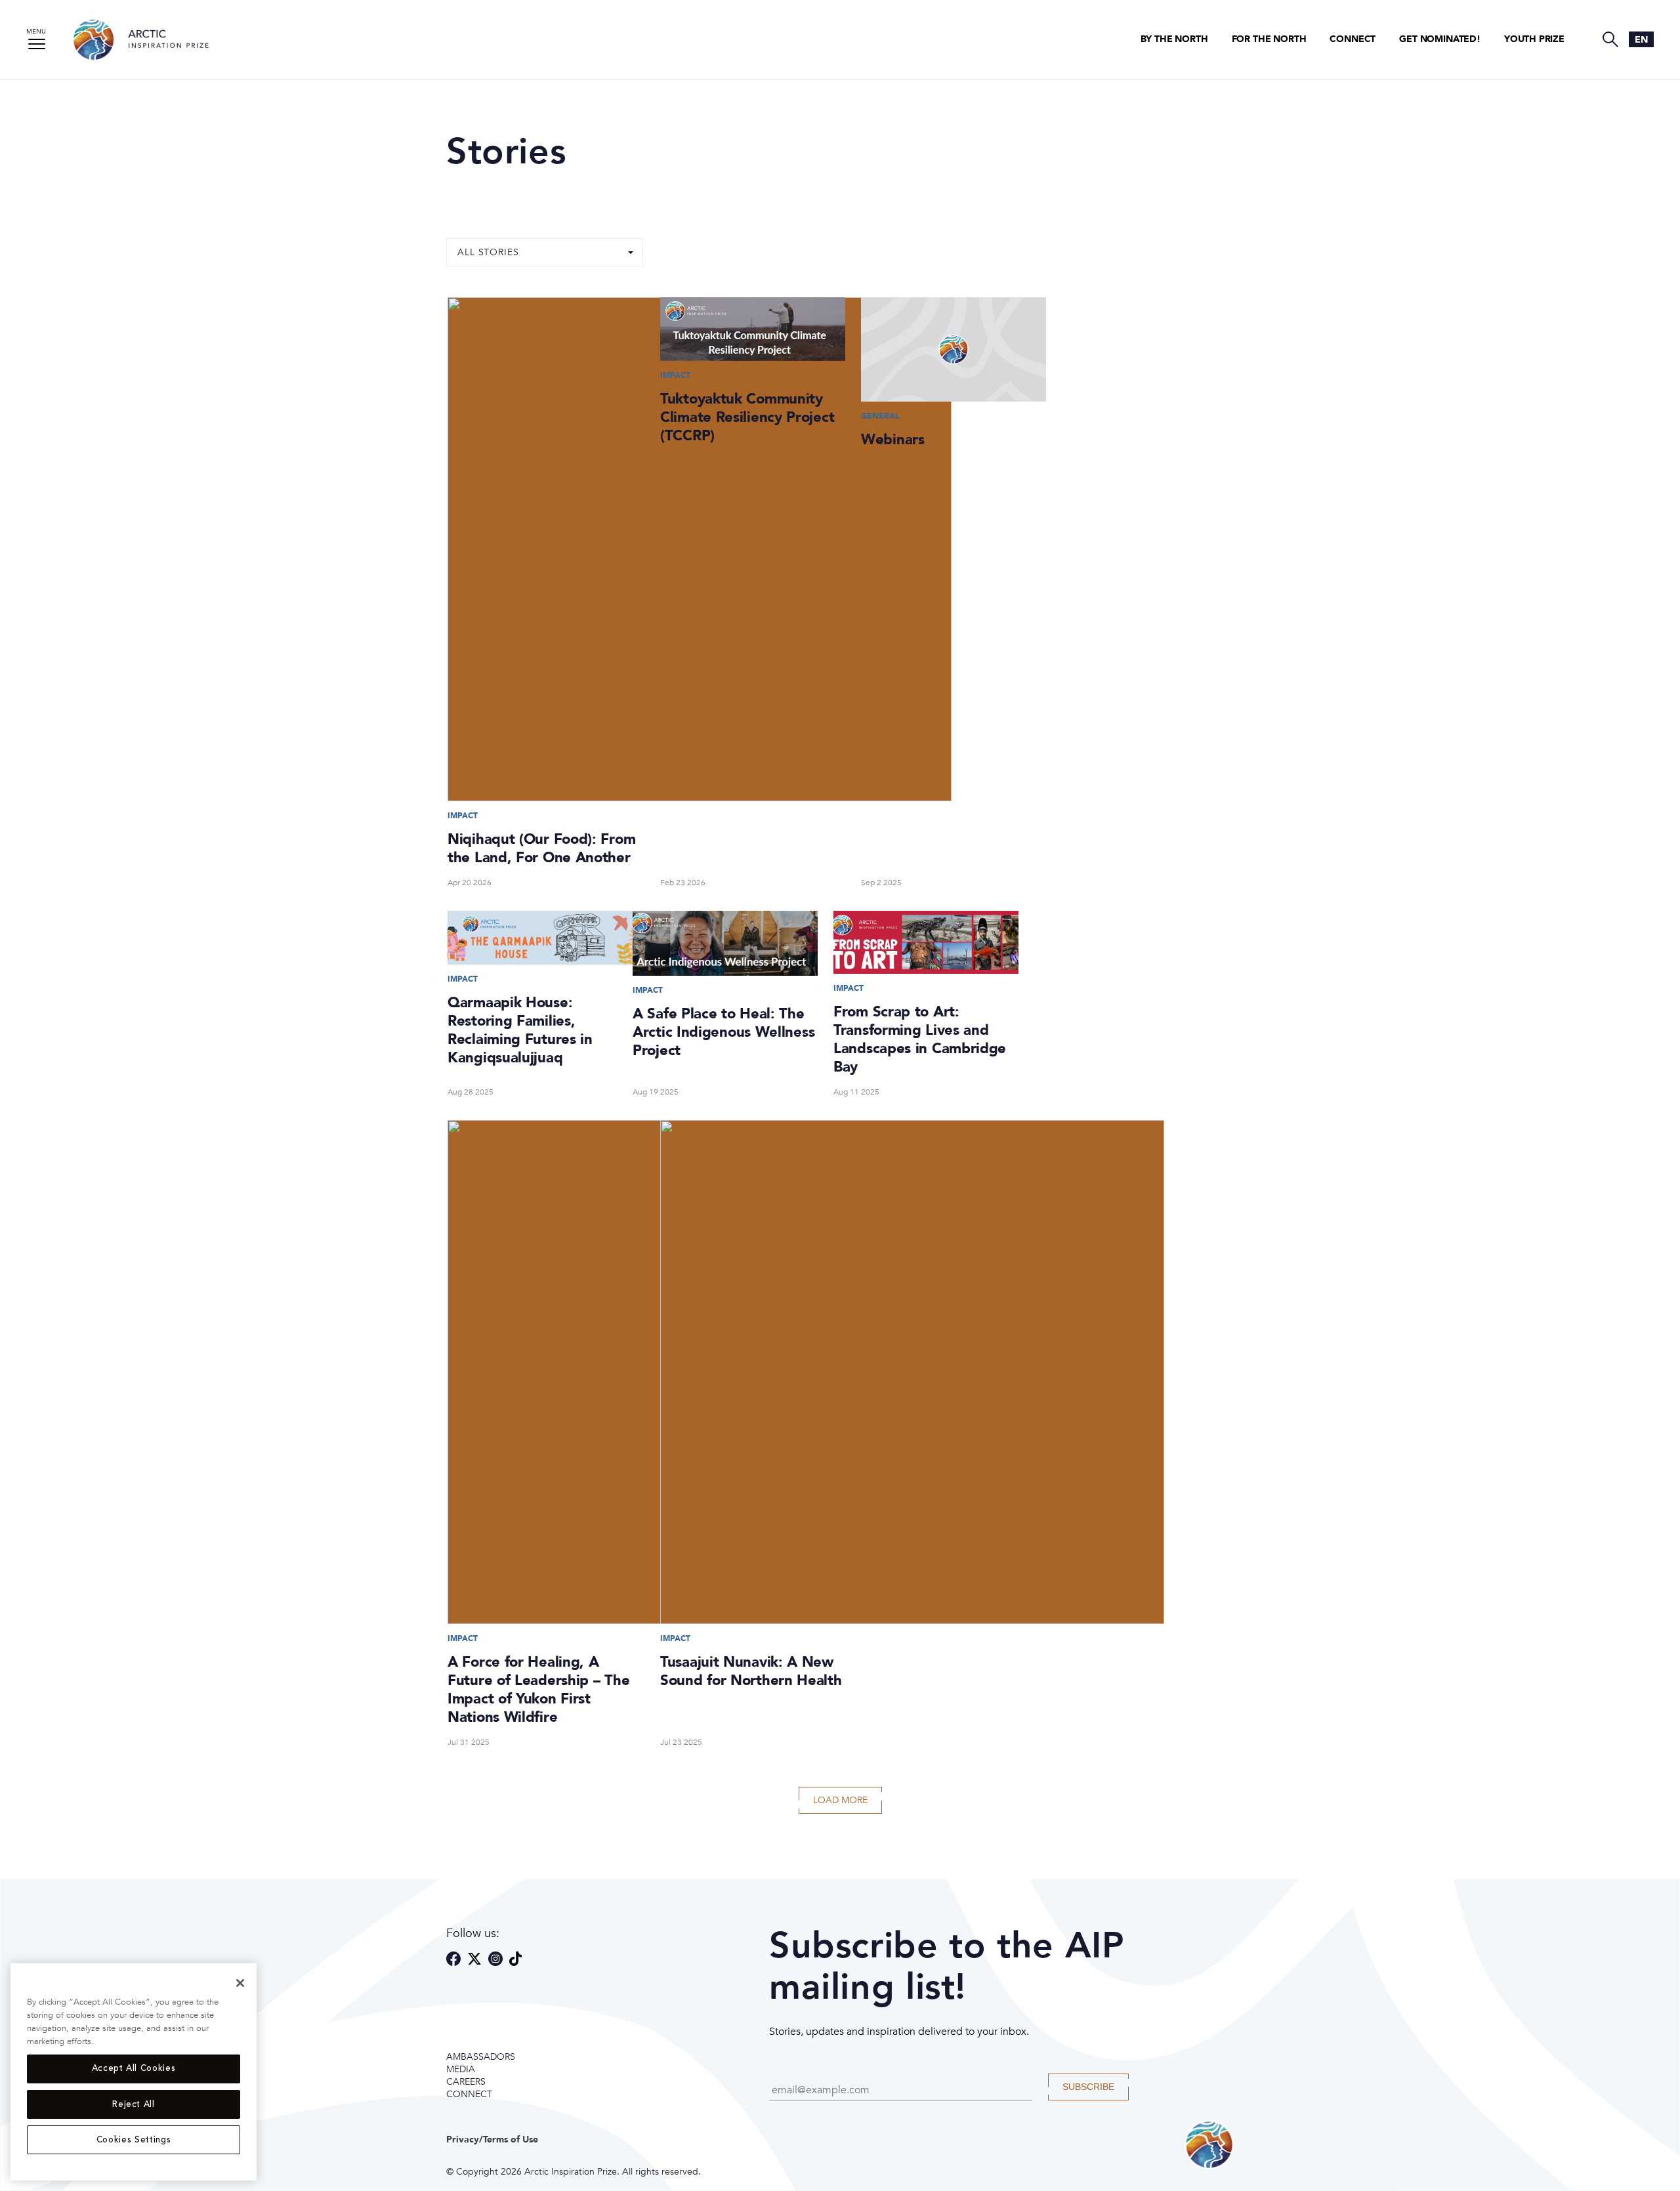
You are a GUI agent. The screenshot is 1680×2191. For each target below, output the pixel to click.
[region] (134, 2072)
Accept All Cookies (134, 2069)
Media (461, 2069)
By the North (1174, 39)
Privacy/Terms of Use (492, 2139)
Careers (466, 2082)
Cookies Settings (134, 2140)
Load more (840, 1800)
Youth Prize (1534, 39)
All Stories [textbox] (488, 253)
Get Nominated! (1440, 39)
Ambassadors (481, 2057)
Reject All (134, 2104)
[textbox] (1641, 40)
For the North (1269, 39)
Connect (1353, 39)
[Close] (240, 1983)
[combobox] (1641, 39)
